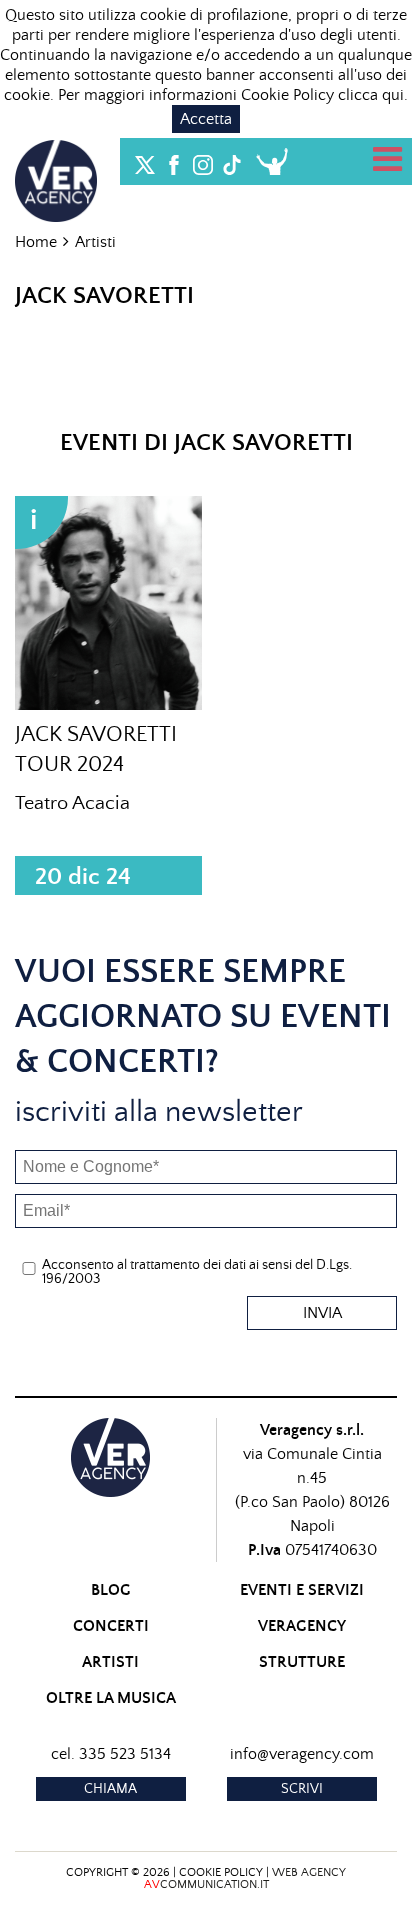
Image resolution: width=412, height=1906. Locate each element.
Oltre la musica (111, 1698)
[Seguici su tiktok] (232, 160)
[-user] (272, 161)
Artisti (95, 242)
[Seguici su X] (145, 160)
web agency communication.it (245, 1878)
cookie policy (221, 1872)
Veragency (302, 1626)
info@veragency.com (302, 1754)
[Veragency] (56, 178)
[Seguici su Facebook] (174, 160)
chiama (110, 1789)
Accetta (206, 119)
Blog (111, 1590)
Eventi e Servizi (302, 1590)
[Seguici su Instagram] (203, 160)
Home (36, 242)
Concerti (111, 1626)
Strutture (302, 1662)
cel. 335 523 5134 (111, 1754)
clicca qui (371, 95)
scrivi (302, 1789)
